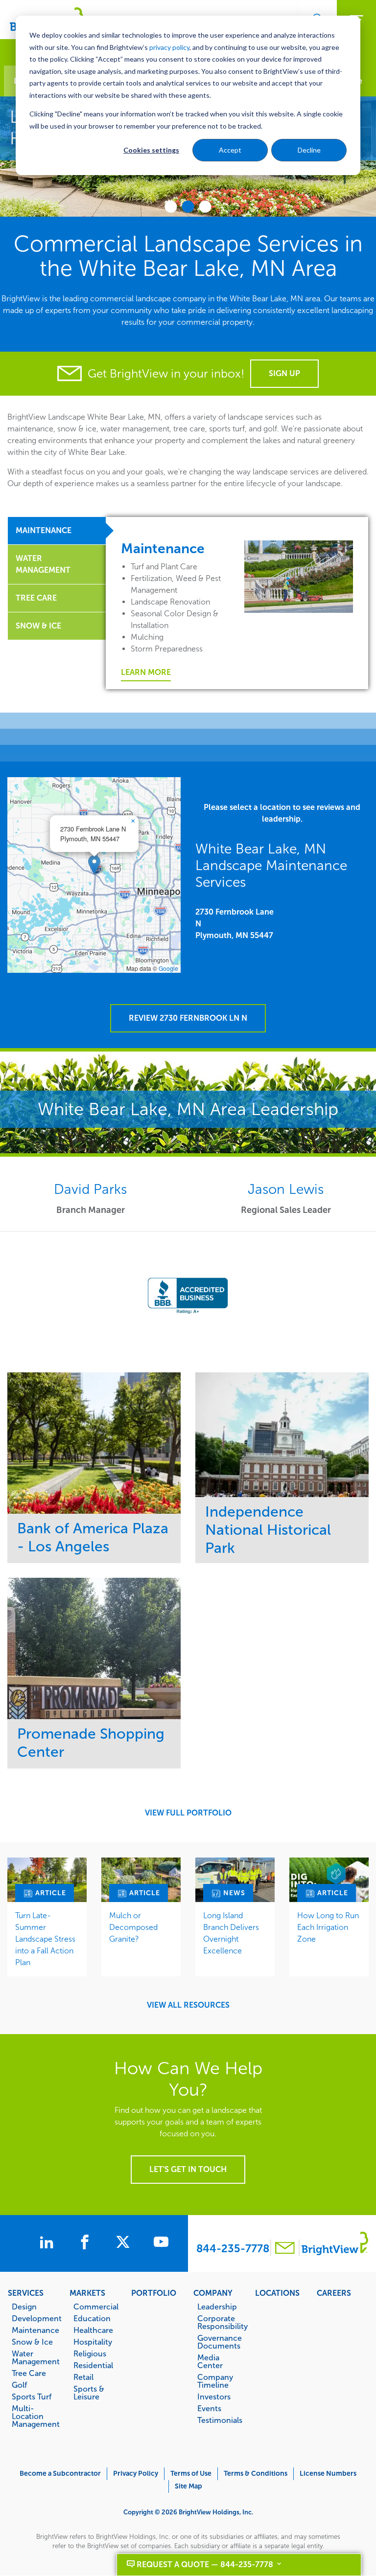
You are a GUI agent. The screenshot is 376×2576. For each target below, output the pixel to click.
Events (209, 2408)
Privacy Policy (136, 2474)
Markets (87, 2293)
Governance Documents (220, 2342)
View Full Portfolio (188, 1813)
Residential (93, 2365)
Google (168, 968)
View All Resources (188, 2005)
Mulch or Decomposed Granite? (133, 1927)
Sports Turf (32, 2397)
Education (92, 2318)
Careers (334, 2293)
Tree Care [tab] (36, 598)
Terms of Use (191, 2474)
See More (94, 1443)
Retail (83, 2377)
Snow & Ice (32, 2342)
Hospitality (93, 2342)
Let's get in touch (188, 2169)
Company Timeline (215, 2381)
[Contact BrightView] (285, 2249)
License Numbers (328, 2474)
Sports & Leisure (89, 2393)
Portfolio (154, 2293)
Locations (277, 2293)
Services (26, 2293)
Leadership (217, 2307)
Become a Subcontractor (60, 2474)
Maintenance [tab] (44, 530)
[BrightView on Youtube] (161, 2243)
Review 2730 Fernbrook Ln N (188, 1018)
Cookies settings (151, 150)
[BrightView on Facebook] (87, 2243)
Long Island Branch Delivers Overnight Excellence (231, 1933)
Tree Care (29, 2373)
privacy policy (169, 47)
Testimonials (220, 2420)
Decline (309, 150)
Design (24, 2307)
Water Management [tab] (43, 564)
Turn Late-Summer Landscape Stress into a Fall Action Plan (45, 1939)
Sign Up (284, 373)
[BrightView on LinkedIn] (48, 2243)
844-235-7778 (233, 2249)
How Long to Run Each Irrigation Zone (328, 1927)
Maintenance (35, 2330)
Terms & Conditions (256, 2474)
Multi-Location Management (35, 2416)
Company (213, 2293)
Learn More (146, 672)
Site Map (188, 2486)
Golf (19, 2385)
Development (35, 2318)
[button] (94, 865)
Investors (214, 2397)
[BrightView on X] (125, 2243)
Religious (90, 2353)
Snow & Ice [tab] (38, 626)
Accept (230, 150)
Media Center (210, 2361)
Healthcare (93, 2330)
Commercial (96, 2307)
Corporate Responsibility (221, 2322)
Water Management (35, 2357)
